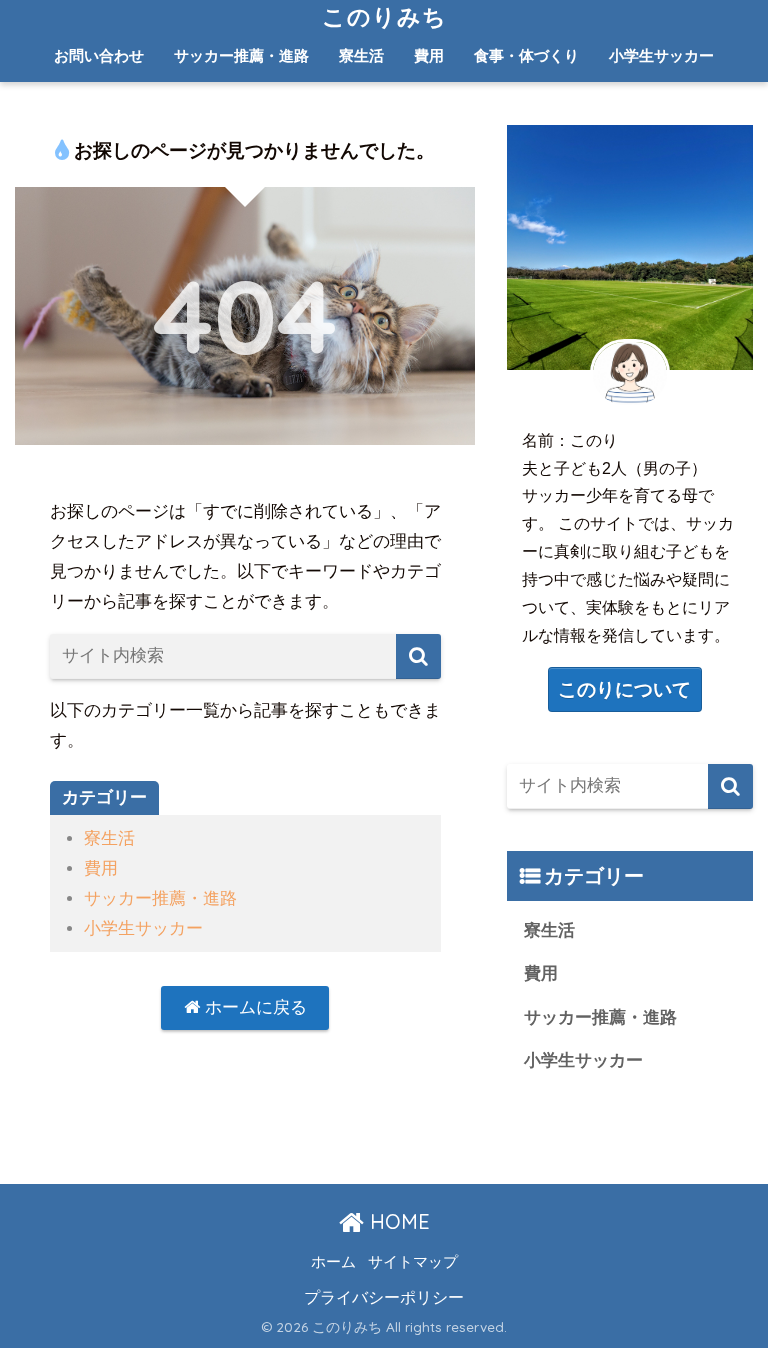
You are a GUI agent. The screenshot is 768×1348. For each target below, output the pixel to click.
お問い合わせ (99, 55)
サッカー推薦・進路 (241, 55)
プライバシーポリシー (384, 1297)
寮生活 (361, 55)
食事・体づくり (526, 55)
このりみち (384, 16)
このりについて (624, 689)
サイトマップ (413, 1262)
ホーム (333, 1262)
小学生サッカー (661, 55)
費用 (429, 55)
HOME (397, 1221)
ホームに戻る (253, 1007)
